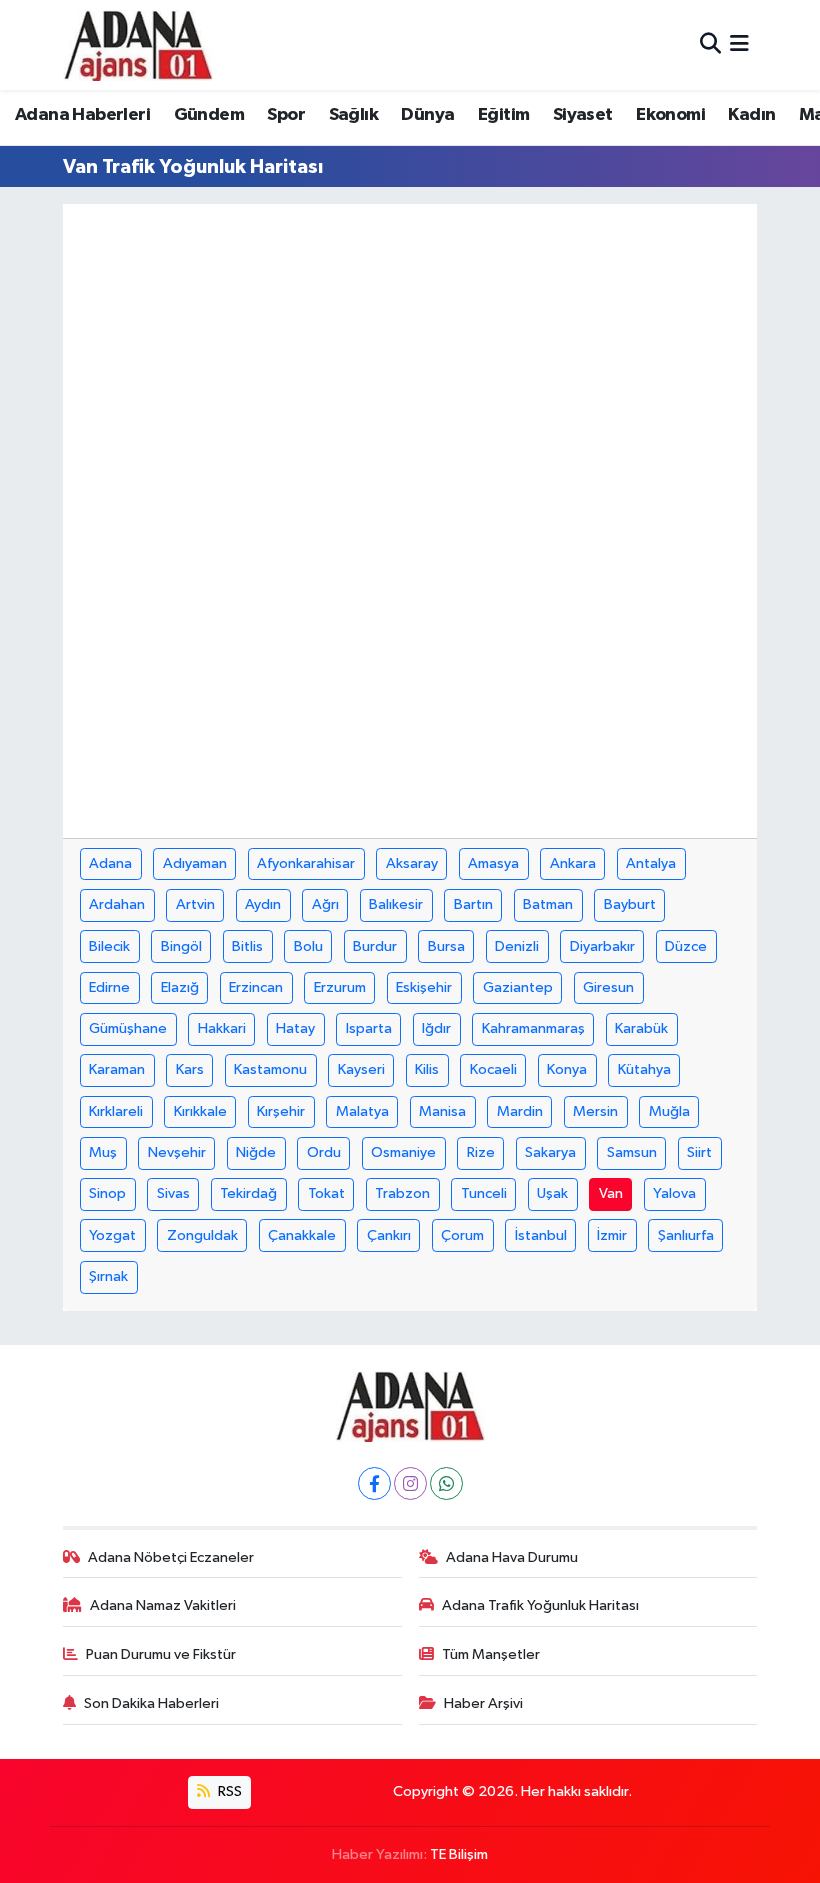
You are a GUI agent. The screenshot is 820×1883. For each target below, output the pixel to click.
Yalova (674, 1193)
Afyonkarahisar (306, 863)
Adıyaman (195, 863)
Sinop (107, 1193)
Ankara (573, 863)
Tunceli (484, 1193)
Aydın (263, 904)
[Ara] (710, 44)
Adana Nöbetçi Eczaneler (171, 1557)
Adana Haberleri (82, 115)
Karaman (117, 1069)
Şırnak (108, 1276)
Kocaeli (493, 1069)
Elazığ (180, 987)
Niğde (256, 1152)
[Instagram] (410, 1483)
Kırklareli (116, 1111)
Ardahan (117, 904)
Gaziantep (518, 987)
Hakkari (222, 1028)
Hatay (295, 1028)
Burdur (375, 946)
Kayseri (361, 1069)
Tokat (326, 1193)
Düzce (686, 946)
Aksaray (412, 863)
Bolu (308, 946)
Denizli (517, 946)
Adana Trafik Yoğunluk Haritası (540, 1605)
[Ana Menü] (739, 44)
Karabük (641, 1028)
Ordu (324, 1152)
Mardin (520, 1111)
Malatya (362, 1111)
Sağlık (353, 115)
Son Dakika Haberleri (151, 1703)
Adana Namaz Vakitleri (163, 1605)
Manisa (442, 1111)
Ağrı (325, 904)
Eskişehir (424, 987)
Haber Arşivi (483, 1703)
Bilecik (109, 946)
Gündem (209, 115)
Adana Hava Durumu (512, 1557)
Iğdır (436, 1028)
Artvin (195, 904)
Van (611, 1193)
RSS (228, 1791)
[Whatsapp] (446, 1483)
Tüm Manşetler (491, 1654)
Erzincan (256, 987)
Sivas (173, 1193)
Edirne (109, 987)
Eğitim (503, 115)
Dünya (427, 115)
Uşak (552, 1193)
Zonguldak (202, 1235)
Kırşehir (281, 1111)
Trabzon (402, 1193)
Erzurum (340, 987)
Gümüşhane (128, 1028)
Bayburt (630, 904)
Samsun (632, 1152)
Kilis (427, 1069)
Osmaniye (403, 1152)
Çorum (462, 1235)
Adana (110, 863)
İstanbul (541, 1235)
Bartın (473, 904)
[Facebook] (374, 1483)
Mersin (595, 1111)
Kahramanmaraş (533, 1028)
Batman (548, 904)
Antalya (651, 863)
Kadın (751, 115)
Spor (286, 115)
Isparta (369, 1028)
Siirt (699, 1152)
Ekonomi (670, 115)
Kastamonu (270, 1069)
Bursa (446, 946)
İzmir (612, 1235)
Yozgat (112, 1235)
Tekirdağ (248, 1193)
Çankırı (389, 1235)
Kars (190, 1069)
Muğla (669, 1111)
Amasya (493, 863)
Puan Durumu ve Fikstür (161, 1654)
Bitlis (247, 946)
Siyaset (583, 115)
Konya (567, 1069)
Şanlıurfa (686, 1235)
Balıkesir (396, 904)
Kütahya (644, 1069)
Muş (103, 1152)
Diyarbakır (602, 946)
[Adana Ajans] (138, 45)
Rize (481, 1152)
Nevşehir (177, 1152)
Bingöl (181, 946)
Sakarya (550, 1152)
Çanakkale (302, 1235)
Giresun (608, 987)
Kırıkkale (200, 1111)
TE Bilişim (459, 1854)
